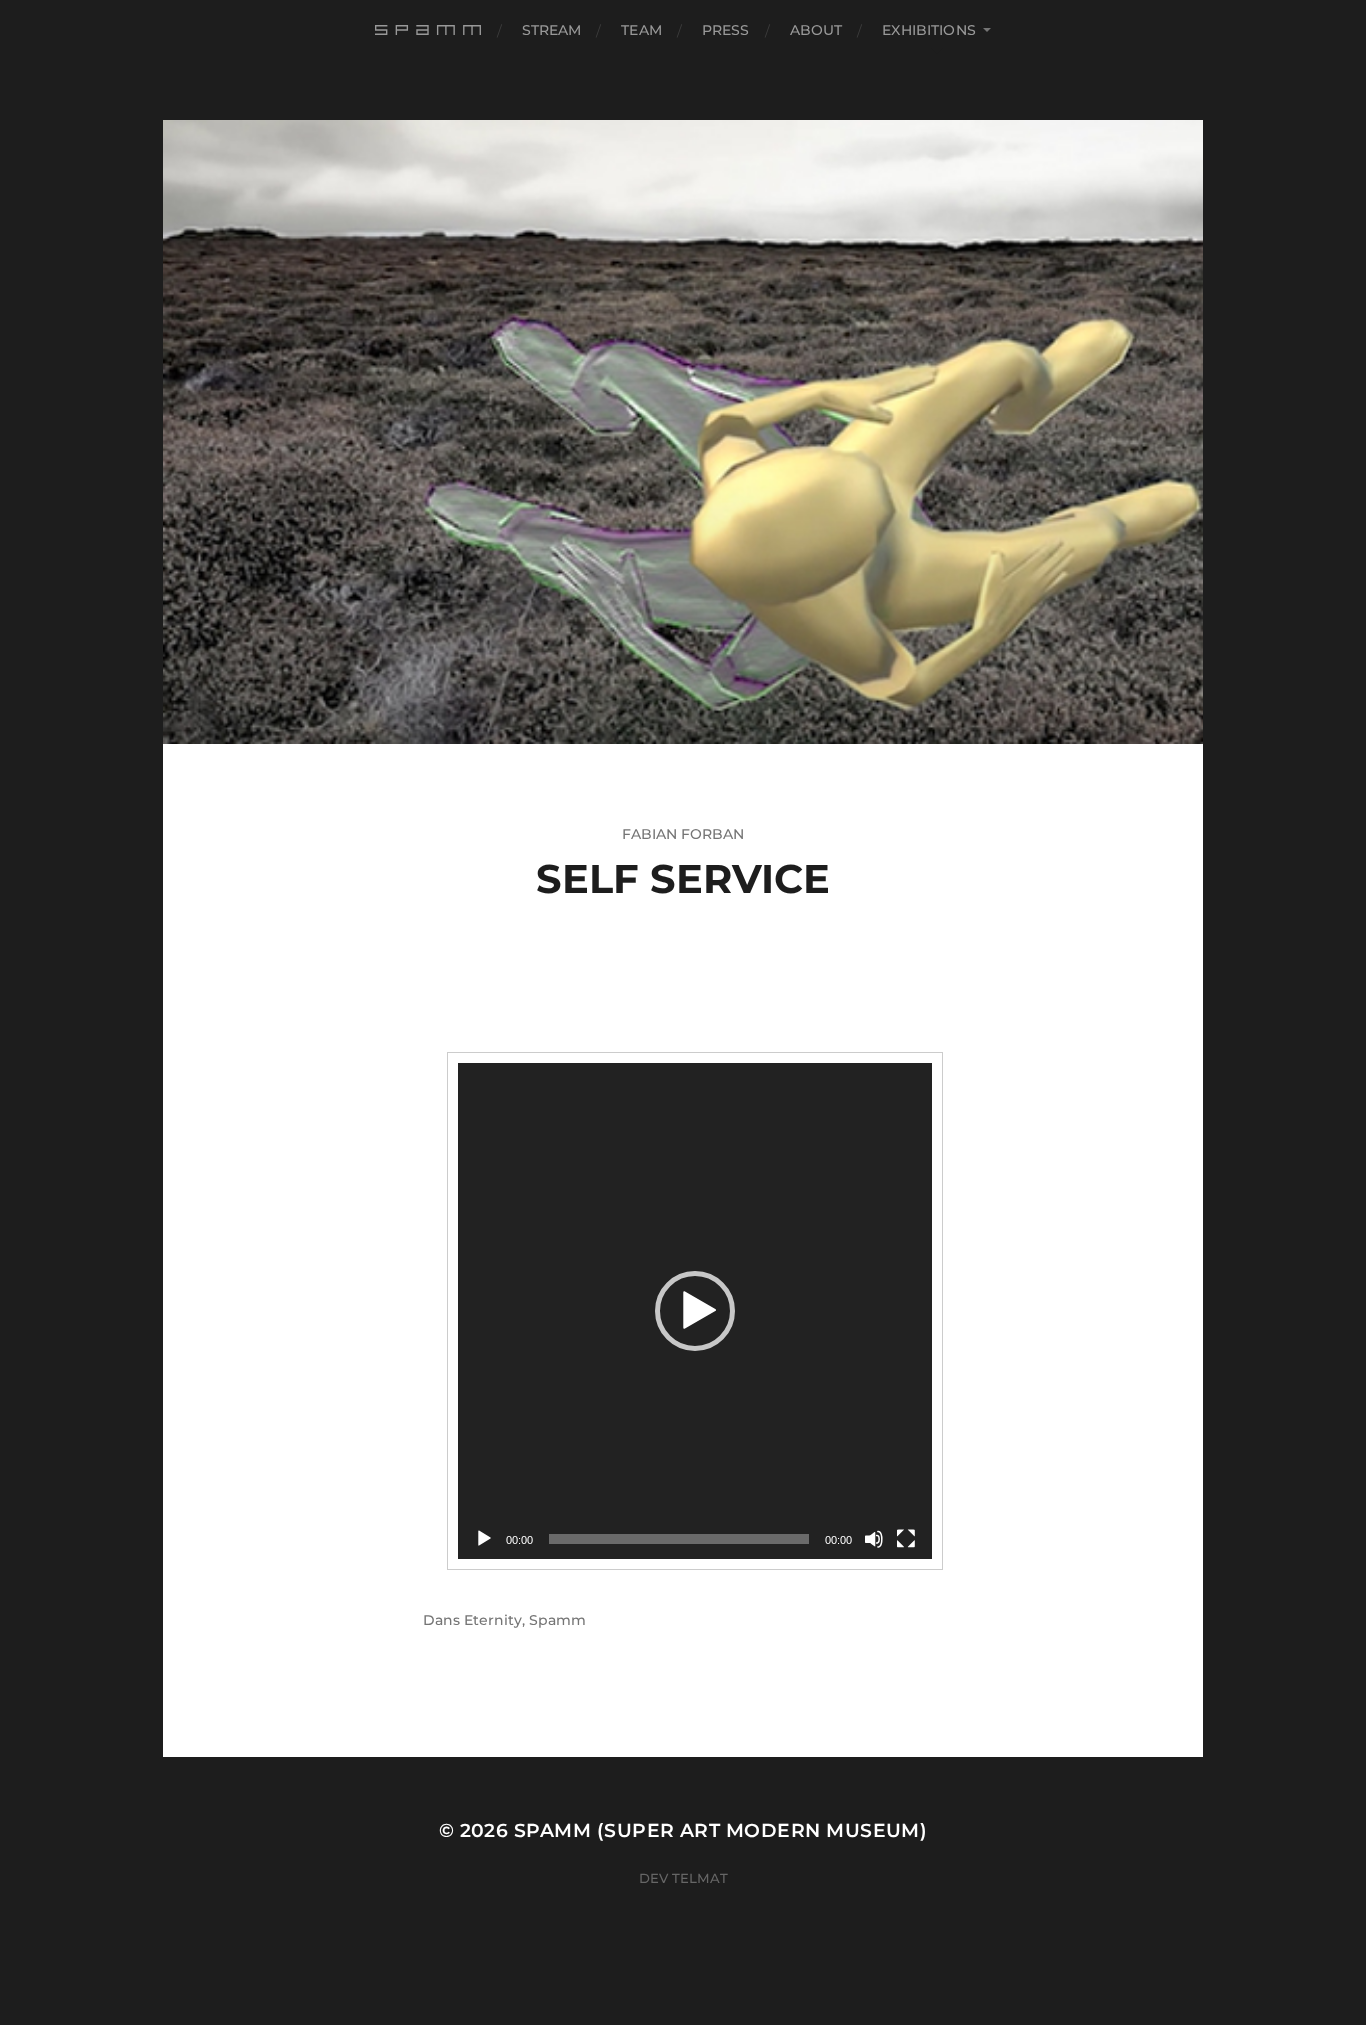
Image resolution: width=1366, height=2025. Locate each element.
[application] (695, 1311)
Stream (552, 30)
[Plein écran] (906, 1539)
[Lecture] (484, 1539)
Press (726, 30)
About (816, 30)
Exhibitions (929, 30)
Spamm (557, 1620)
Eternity (493, 1620)
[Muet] (874, 1539)
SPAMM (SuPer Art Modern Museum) (721, 1830)
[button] (695, 1311)
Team (641, 30)
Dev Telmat (683, 1878)
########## (430, 30)
